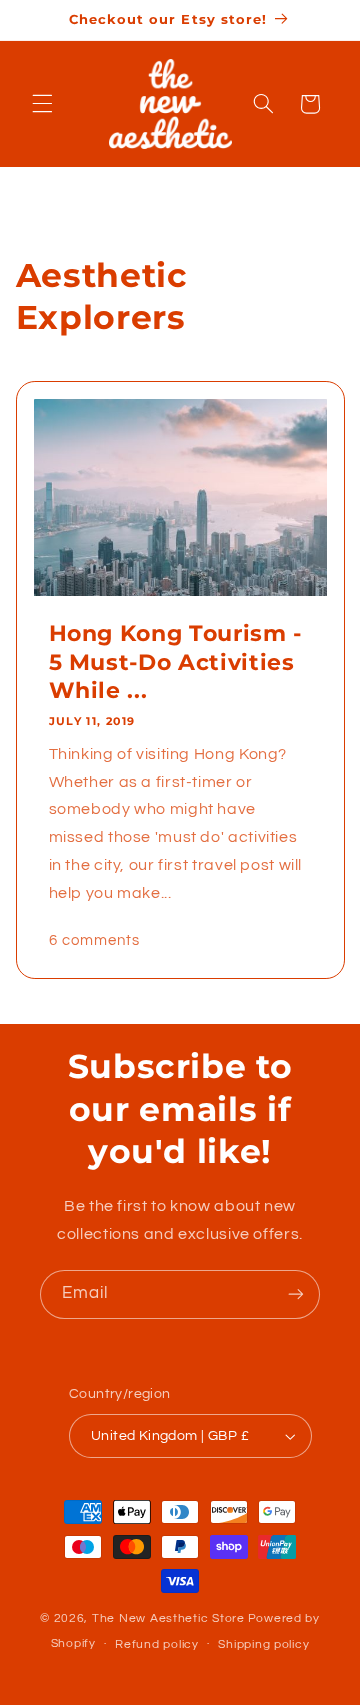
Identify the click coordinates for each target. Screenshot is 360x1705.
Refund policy (157, 1644)
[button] (42, 104)
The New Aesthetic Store (168, 1618)
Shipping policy (263, 1644)
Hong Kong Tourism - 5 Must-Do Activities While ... (175, 662)
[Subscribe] (296, 1294)
